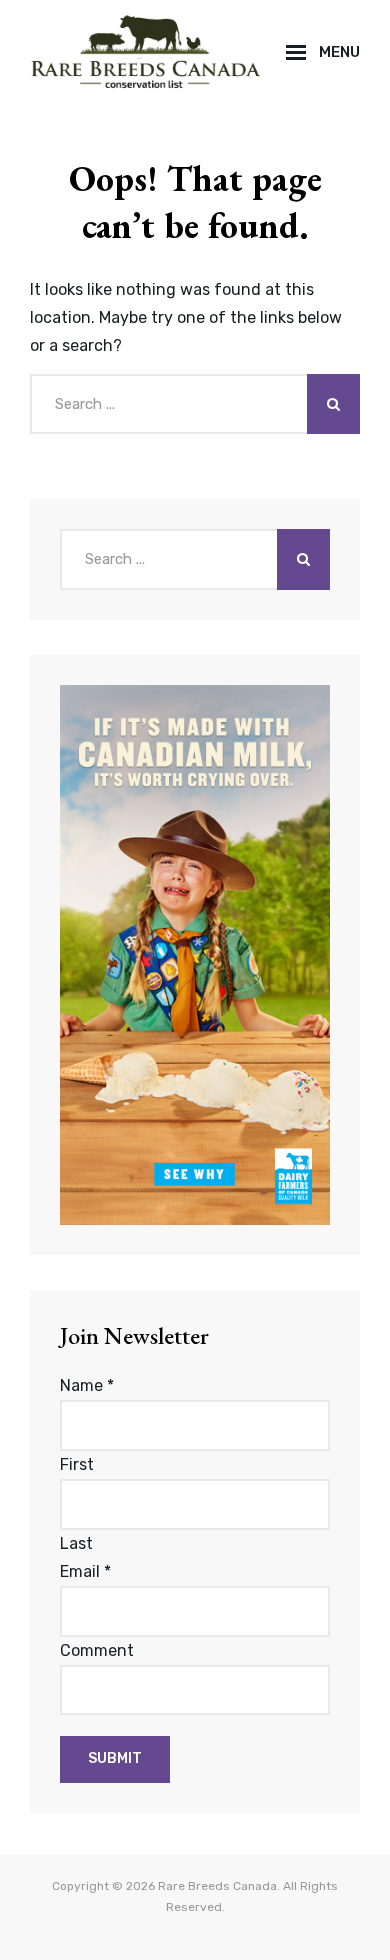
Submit (115, 1758)
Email (85, 1571)
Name (87, 1385)
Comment (97, 1650)
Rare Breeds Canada (217, 1886)
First (77, 1464)
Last (76, 1543)
